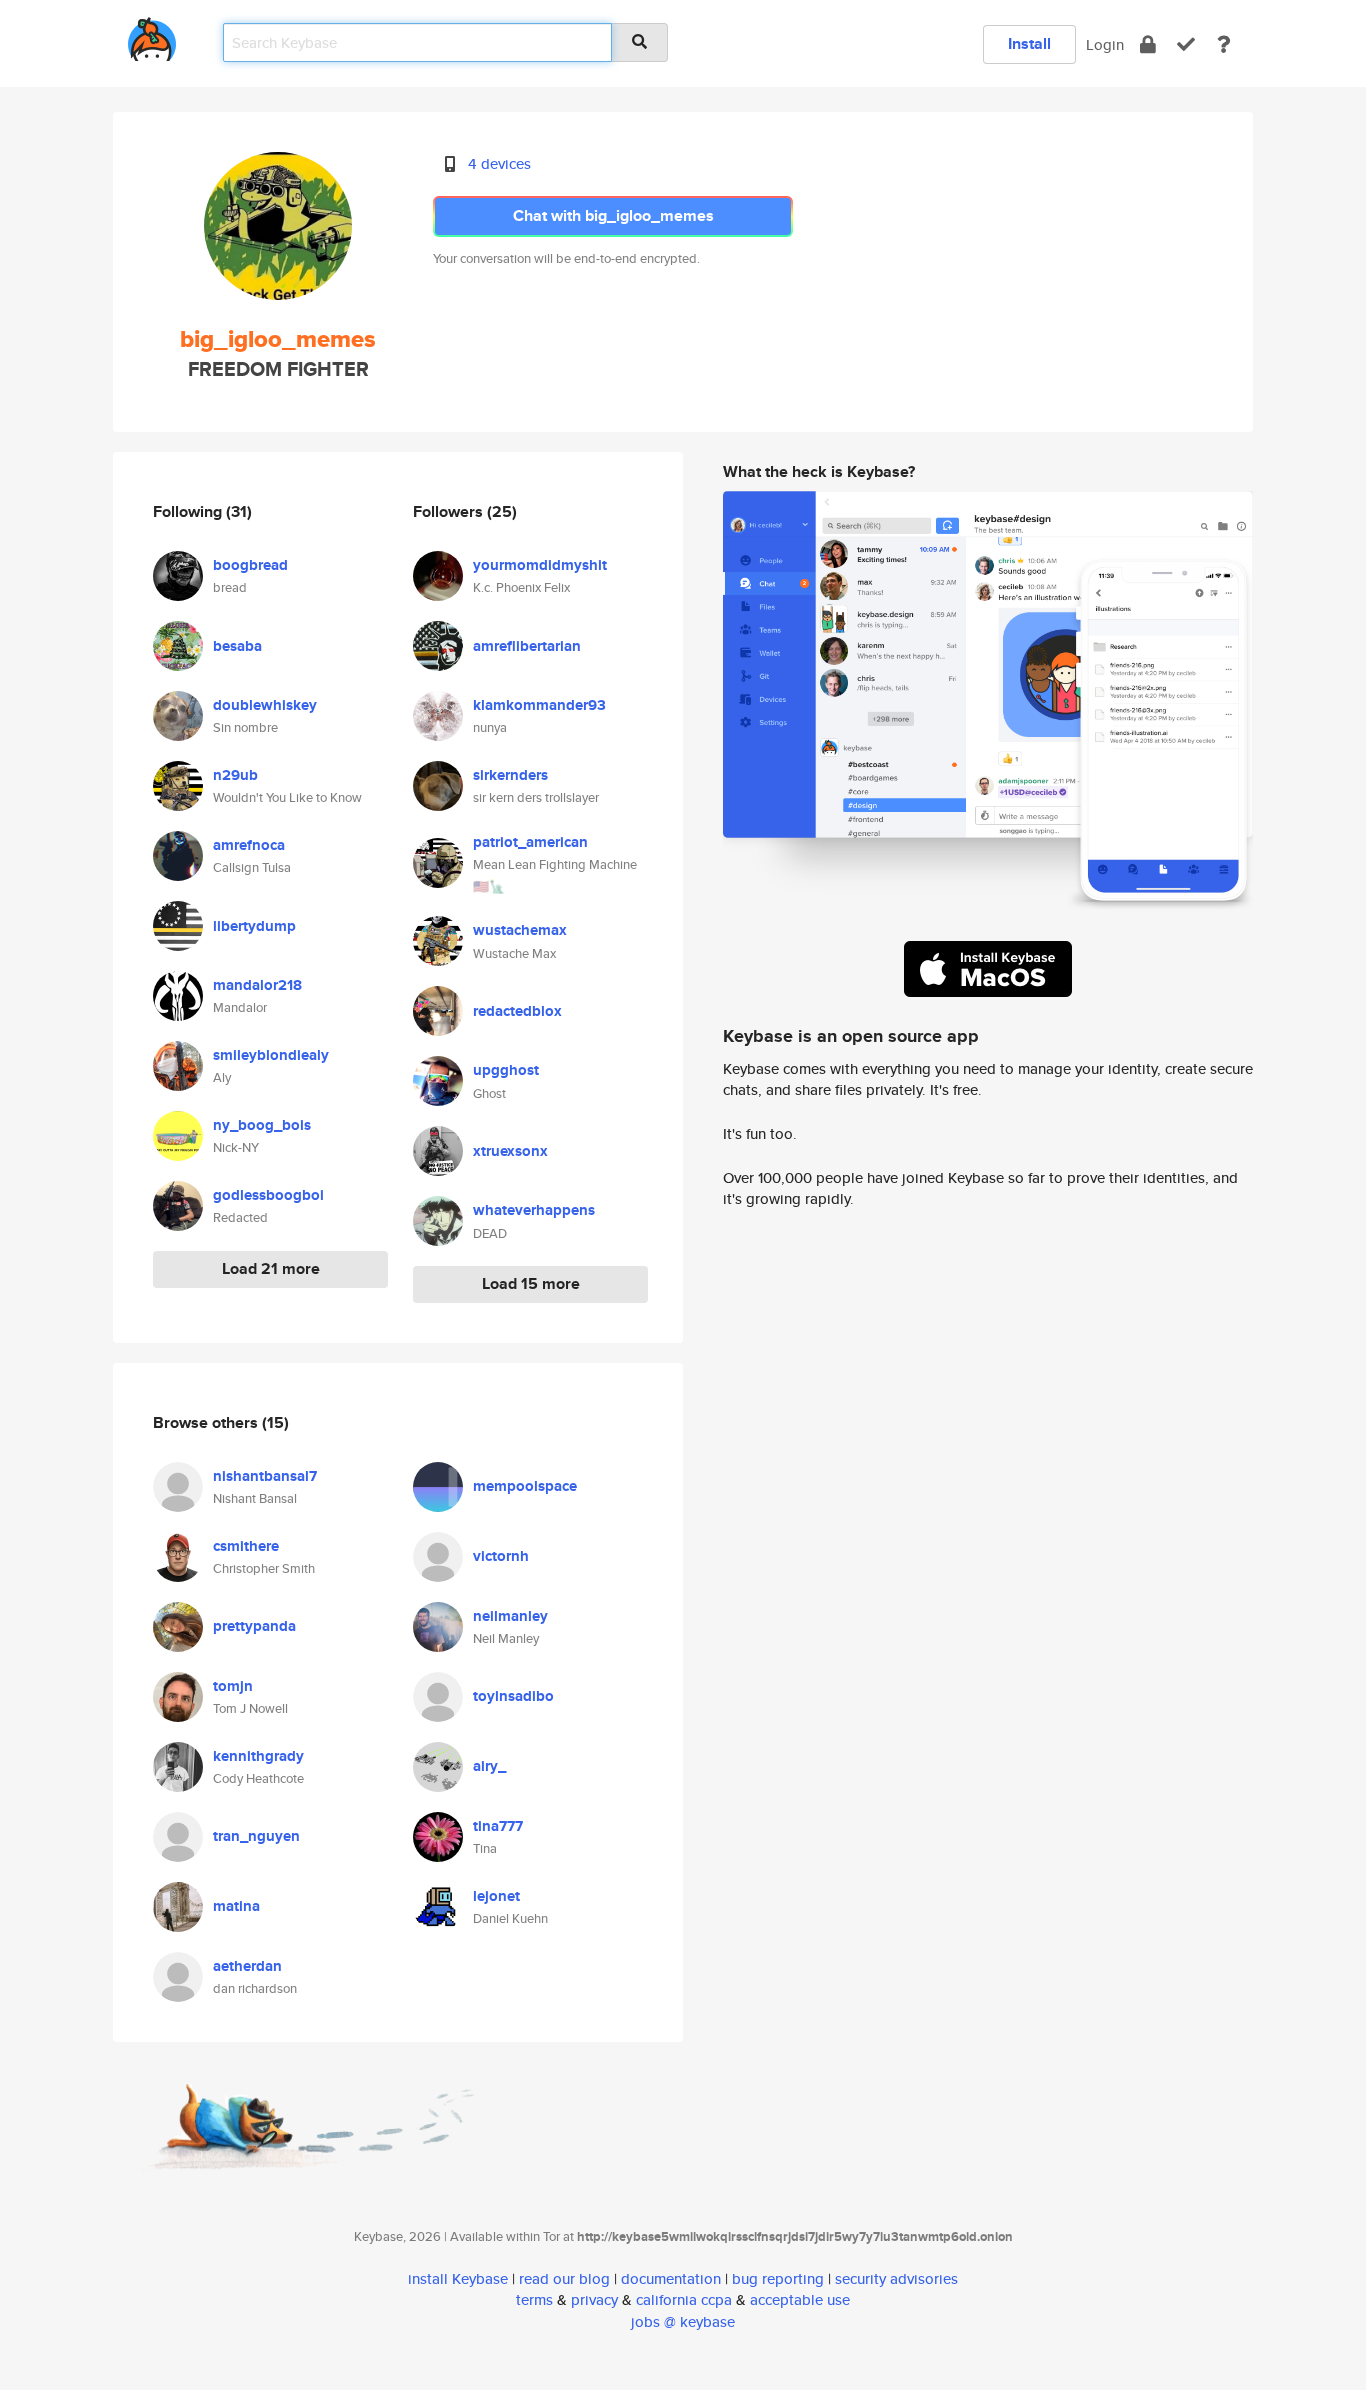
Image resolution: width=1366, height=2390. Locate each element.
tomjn (233, 1686)
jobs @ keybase (683, 2321)
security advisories (896, 2278)
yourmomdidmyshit (540, 565)
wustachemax (520, 930)
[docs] (1224, 44)
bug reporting (778, 2278)
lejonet (496, 1896)
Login (1105, 44)
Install (1029, 43)
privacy (594, 2299)
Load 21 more (271, 1268)
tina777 (498, 1826)
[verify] (1186, 44)
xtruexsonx (510, 1151)
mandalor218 (257, 985)
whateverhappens (534, 1210)
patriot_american (530, 842)
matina (236, 1906)
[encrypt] (1148, 44)
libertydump (254, 926)
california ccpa (684, 2299)
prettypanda (254, 1626)
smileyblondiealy (271, 1055)
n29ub (235, 775)
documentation (671, 2278)
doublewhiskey (265, 705)
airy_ (489, 1766)
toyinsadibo (513, 1696)
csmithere (246, 1546)
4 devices (499, 163)
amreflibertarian (527, 646)
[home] (152, 35)
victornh (501, 1556)
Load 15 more (531, 1283)
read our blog (564, 2278)
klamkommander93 (539, 705)
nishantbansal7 (265, 1476)
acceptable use (800, 2299)
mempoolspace (525, 1486)
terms (534, 2299)
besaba (237, 646)
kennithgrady (258, 1756)
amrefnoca (249, 845)
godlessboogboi (268, 1195)
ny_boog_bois (262, 1125)
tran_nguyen (256, 1836)
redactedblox (517, 1011)
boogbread (250, 565)
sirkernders (510, 775)
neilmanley (510, 1616)
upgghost (506, 1070)
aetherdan (247, 1966)
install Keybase (458, 2278)
